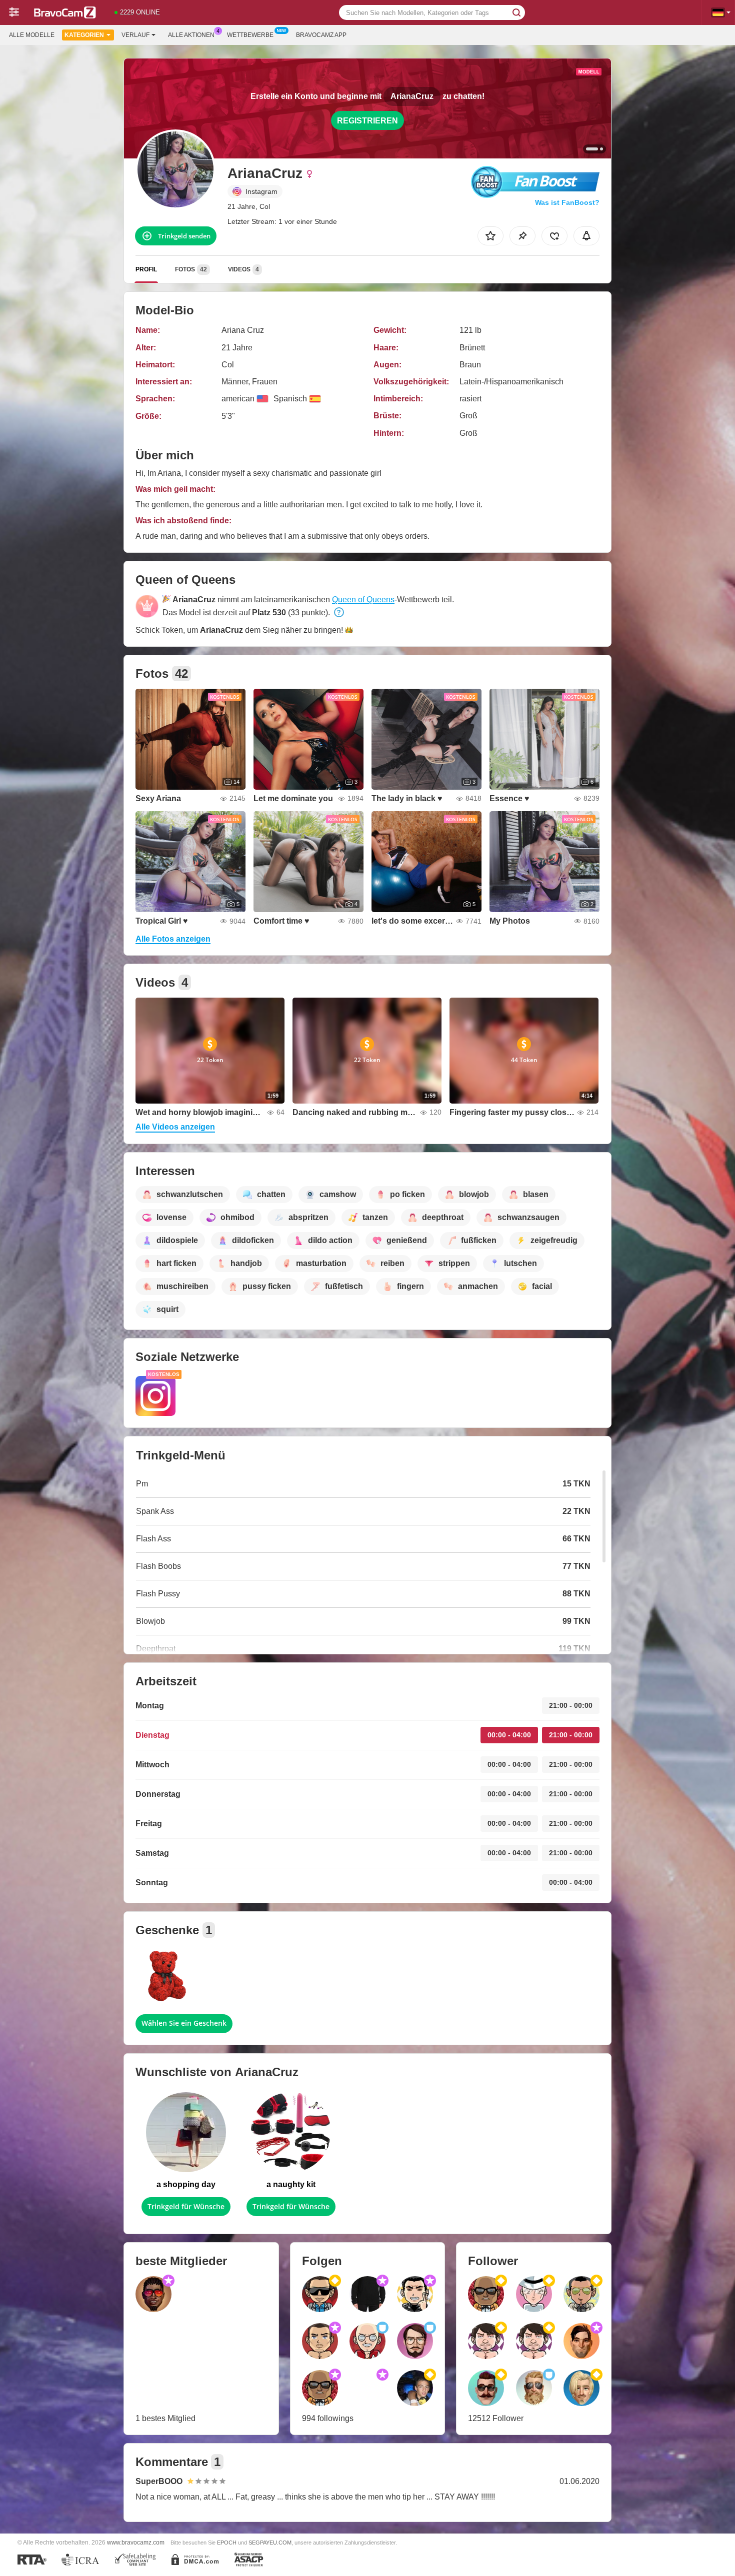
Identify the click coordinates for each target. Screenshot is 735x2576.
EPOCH (227, 2543)
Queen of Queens (363, 600)
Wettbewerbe (250, 35)
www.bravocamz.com (136, 2542)
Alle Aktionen (191, 35)
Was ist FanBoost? (567, 202)
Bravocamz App (321, 35)
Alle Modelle (32, 35)
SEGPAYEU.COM (270, 2543)
